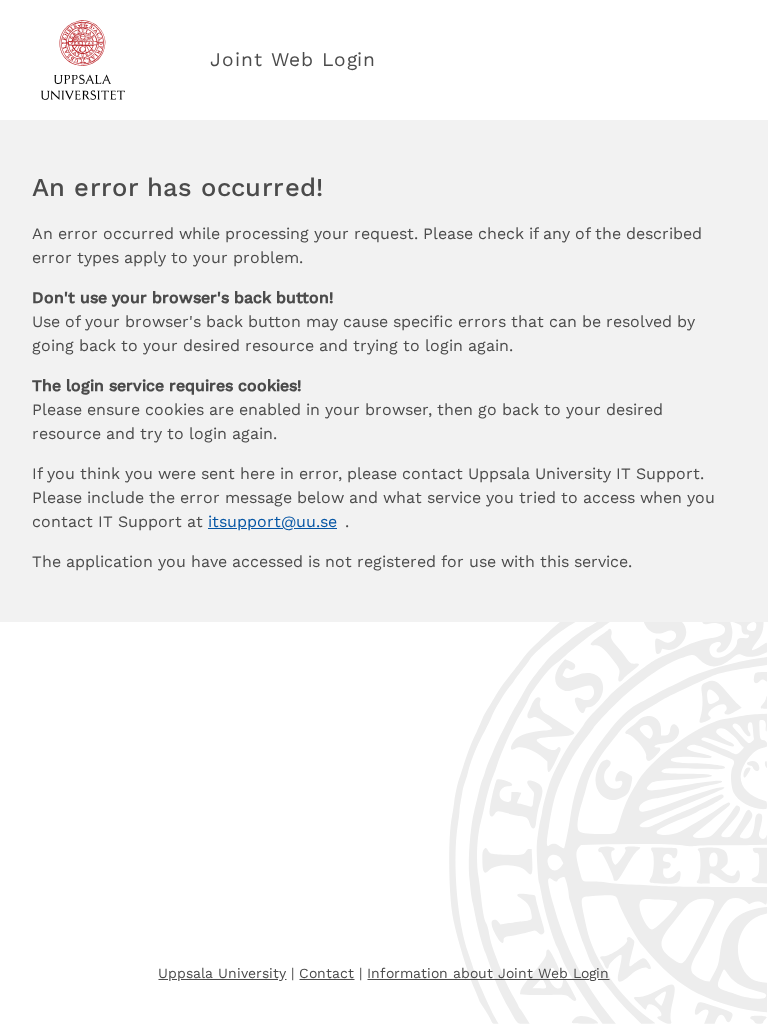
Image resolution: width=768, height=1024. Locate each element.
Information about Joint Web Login (488, 973)
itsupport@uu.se (272, 521)
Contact (326, 973)
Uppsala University (222, 973)
